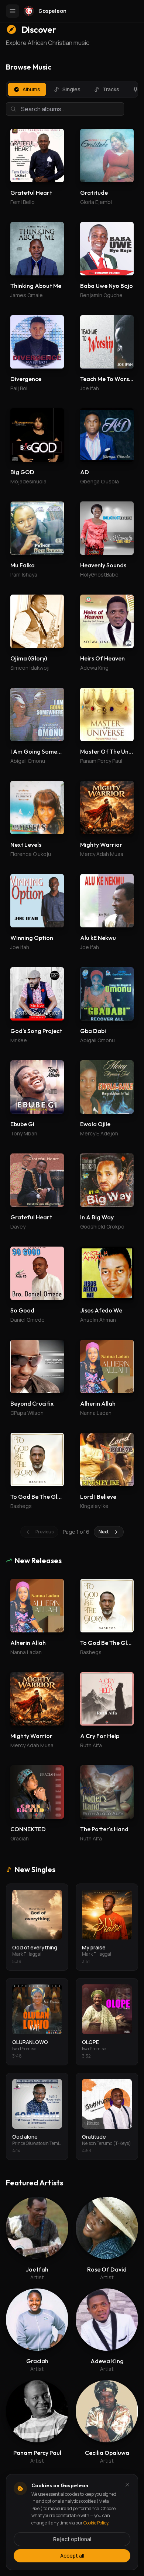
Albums (31, 89)
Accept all (72, 2556)
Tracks (111, 89)
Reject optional (72, 2539)
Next (104, 1532)
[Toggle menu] (13, 11)
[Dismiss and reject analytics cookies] (127, 2485)
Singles (71, 89)
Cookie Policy (96, 2523)
